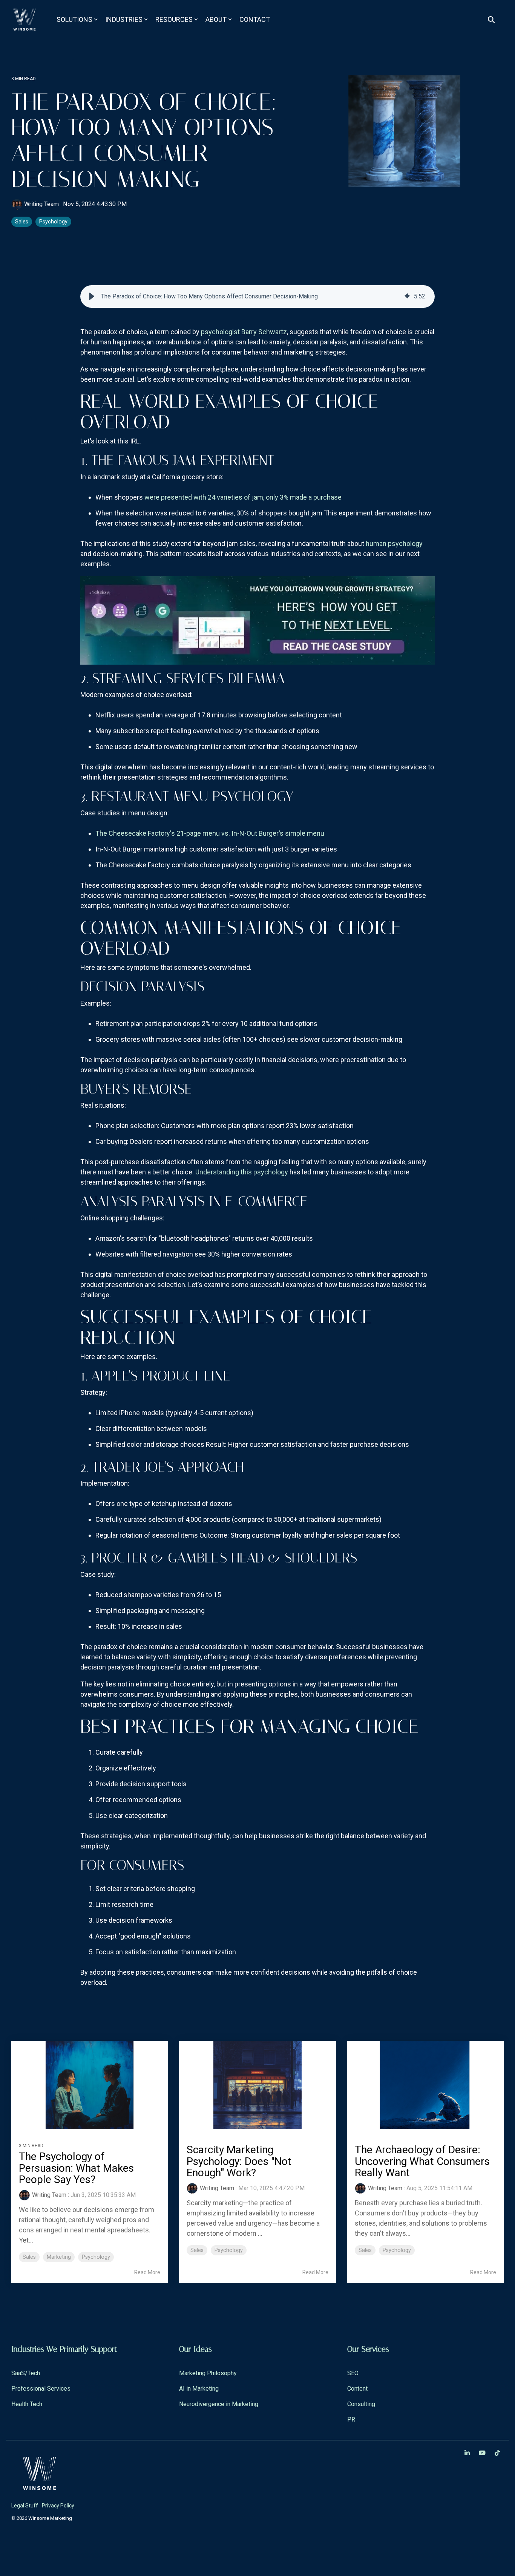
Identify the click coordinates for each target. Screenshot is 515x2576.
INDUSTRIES (124, 19)
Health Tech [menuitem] (27, 2404)
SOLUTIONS (74, 19)
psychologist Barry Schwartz (244, 332)
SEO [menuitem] (353, 2373)
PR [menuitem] (351, 2419)
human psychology (394, 543)
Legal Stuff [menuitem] (25, 2506)
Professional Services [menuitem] (41, 2389)
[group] (257, 297)
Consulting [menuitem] (361, 2404)
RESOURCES (174, 19)
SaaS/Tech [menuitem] (26, 2373)
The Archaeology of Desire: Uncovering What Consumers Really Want (422, 2161)
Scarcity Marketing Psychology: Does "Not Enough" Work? (239, 2161)
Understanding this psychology (242, 1172)
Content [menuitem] (357, 2389)
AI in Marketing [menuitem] (199, 2389)
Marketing (59, 2257)
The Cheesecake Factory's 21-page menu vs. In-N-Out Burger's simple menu (210, 833)
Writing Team (41, 204)
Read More (147, 2272)
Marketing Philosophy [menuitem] (208, 2373)
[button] (92, 297)
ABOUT (216, 19)
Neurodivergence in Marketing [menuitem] (219, 2404)
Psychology (53, 222)
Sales (22, 222)
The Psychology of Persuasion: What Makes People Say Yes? (76, 2168)
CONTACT (255, 19)
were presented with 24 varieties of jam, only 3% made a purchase (243, 497)
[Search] (491, 20)
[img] (407, 297)
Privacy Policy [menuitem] (58, 2506)
